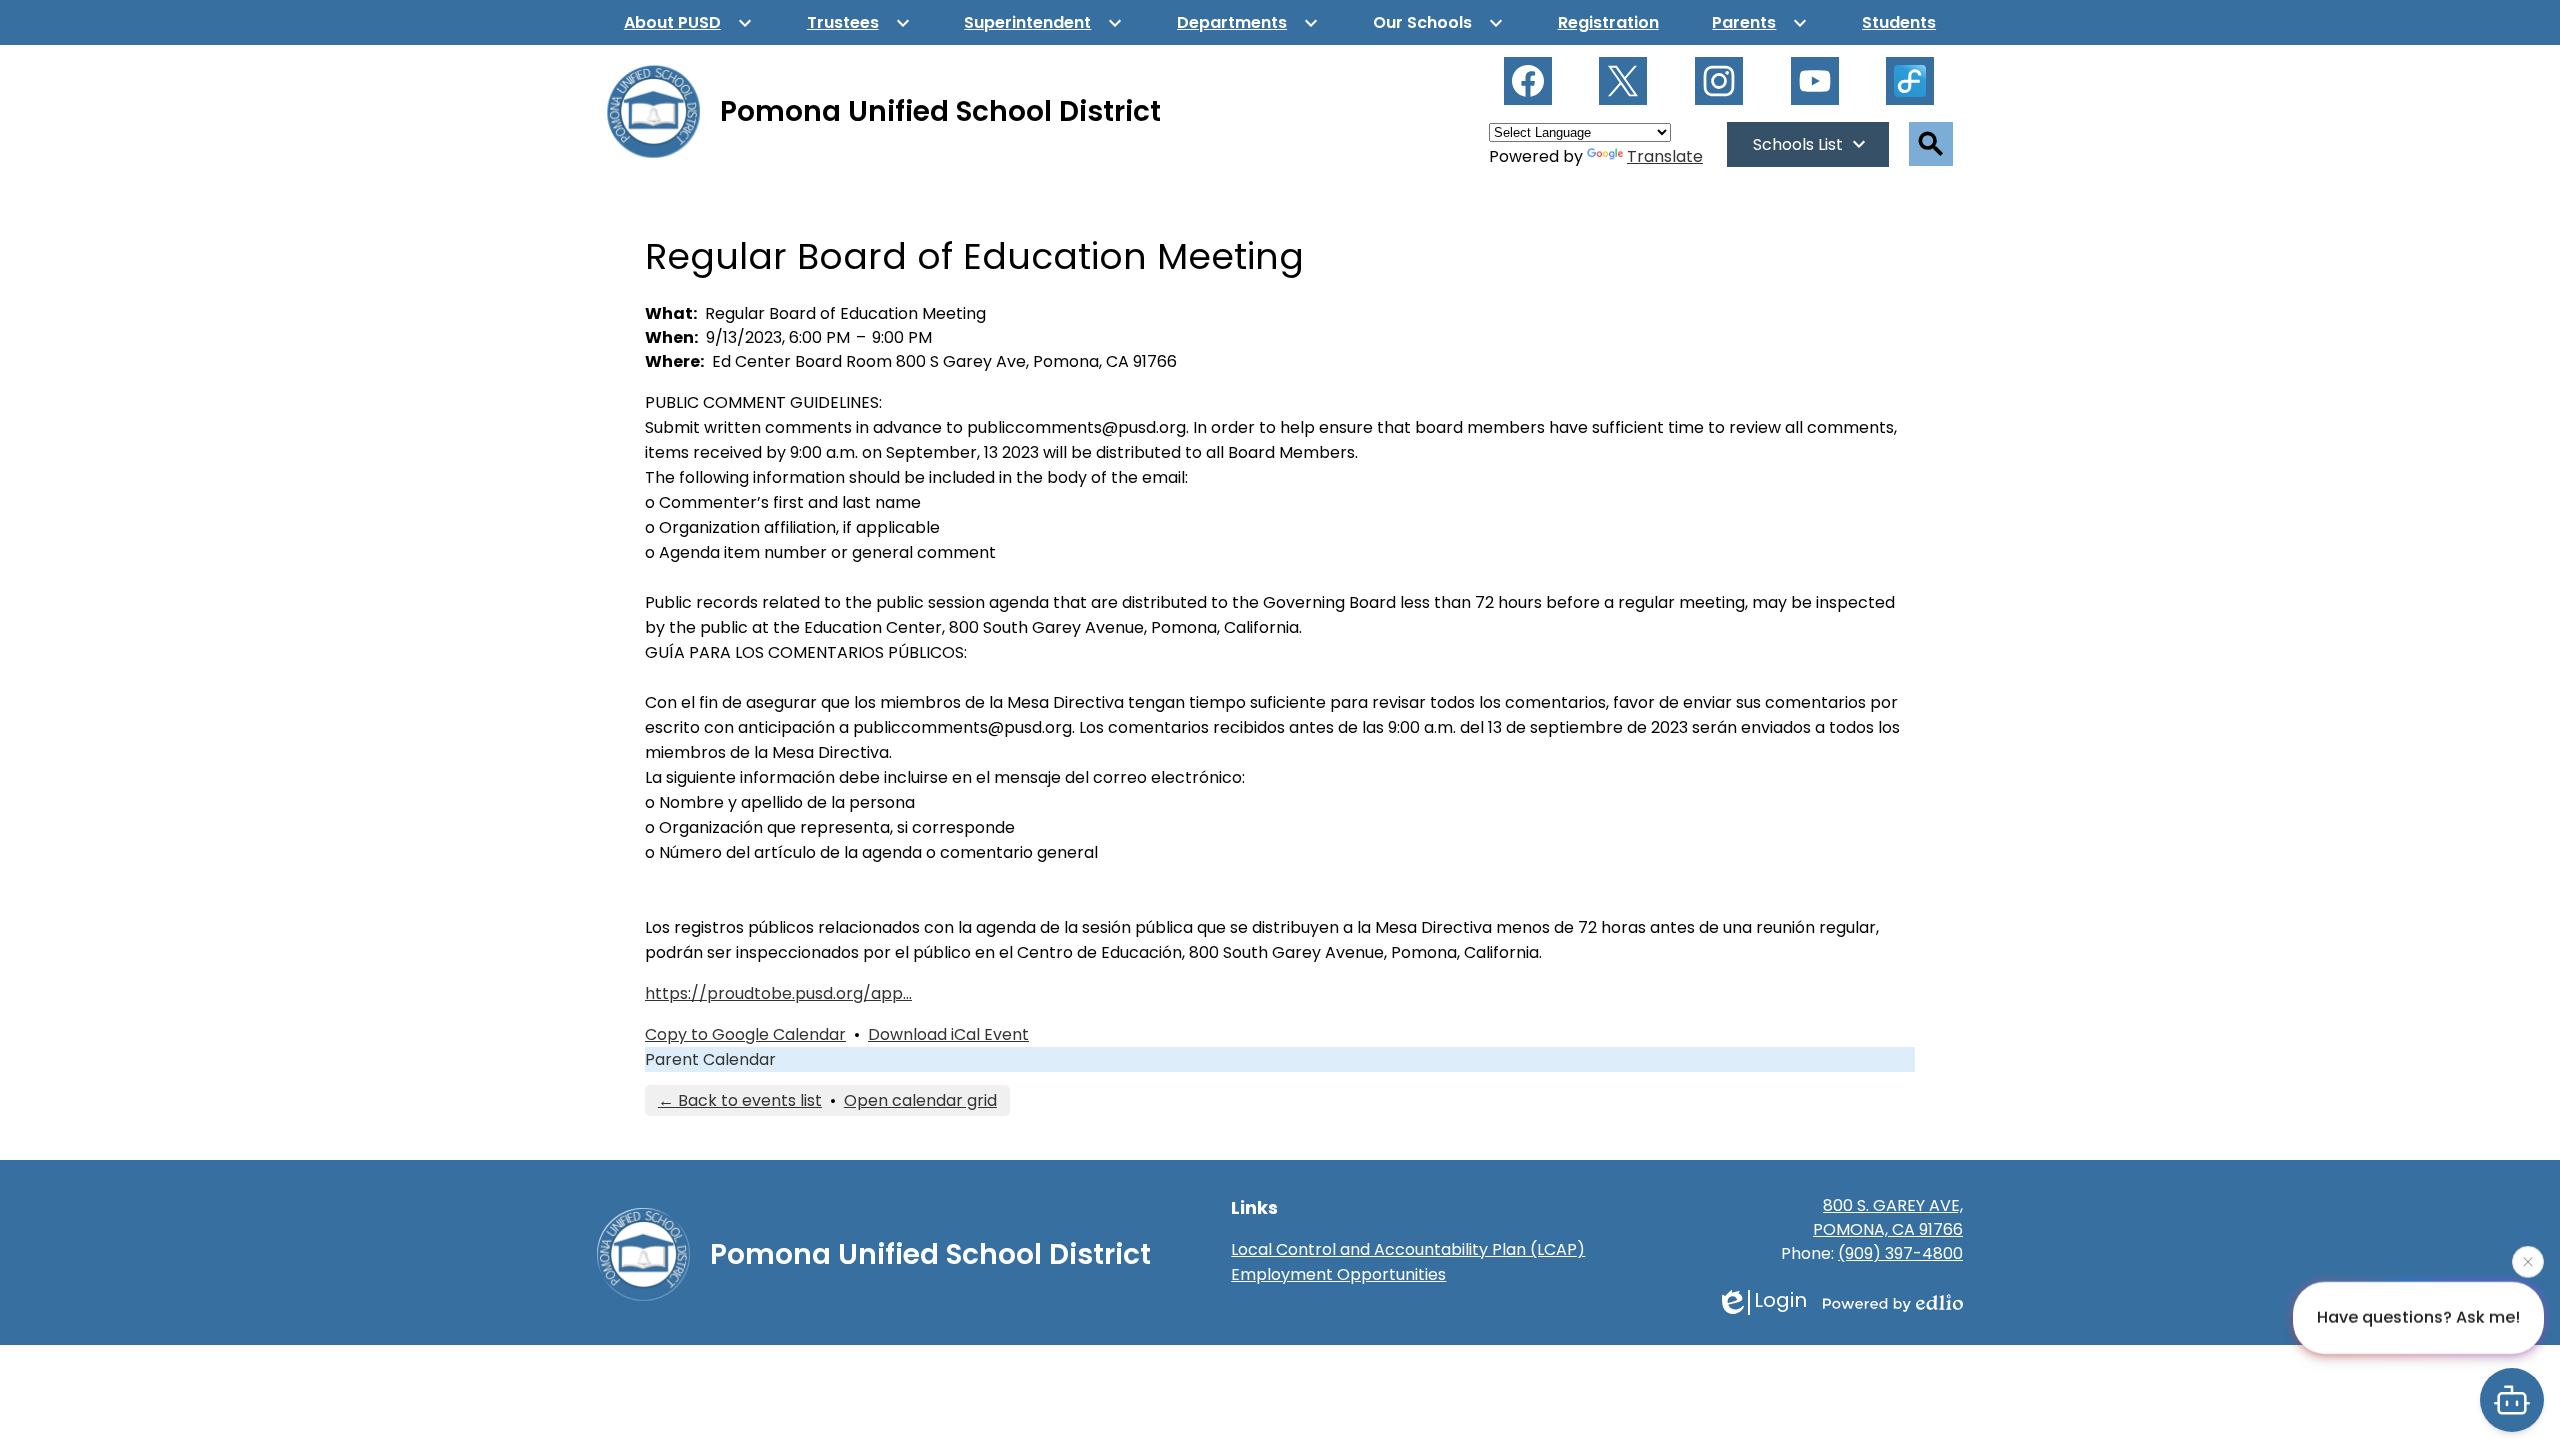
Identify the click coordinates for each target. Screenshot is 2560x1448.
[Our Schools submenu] (1438, 22)
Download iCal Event (948, 1034)
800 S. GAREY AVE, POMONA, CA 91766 (1888, 1217)
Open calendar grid (920, 1100)
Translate (1665, 156)
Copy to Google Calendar (745, 1034)
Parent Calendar (710, 1059)
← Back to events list (740, 1100)
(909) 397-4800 (1900, 1253)
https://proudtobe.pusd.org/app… (778, 993)
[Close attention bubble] (2528, 1260)
